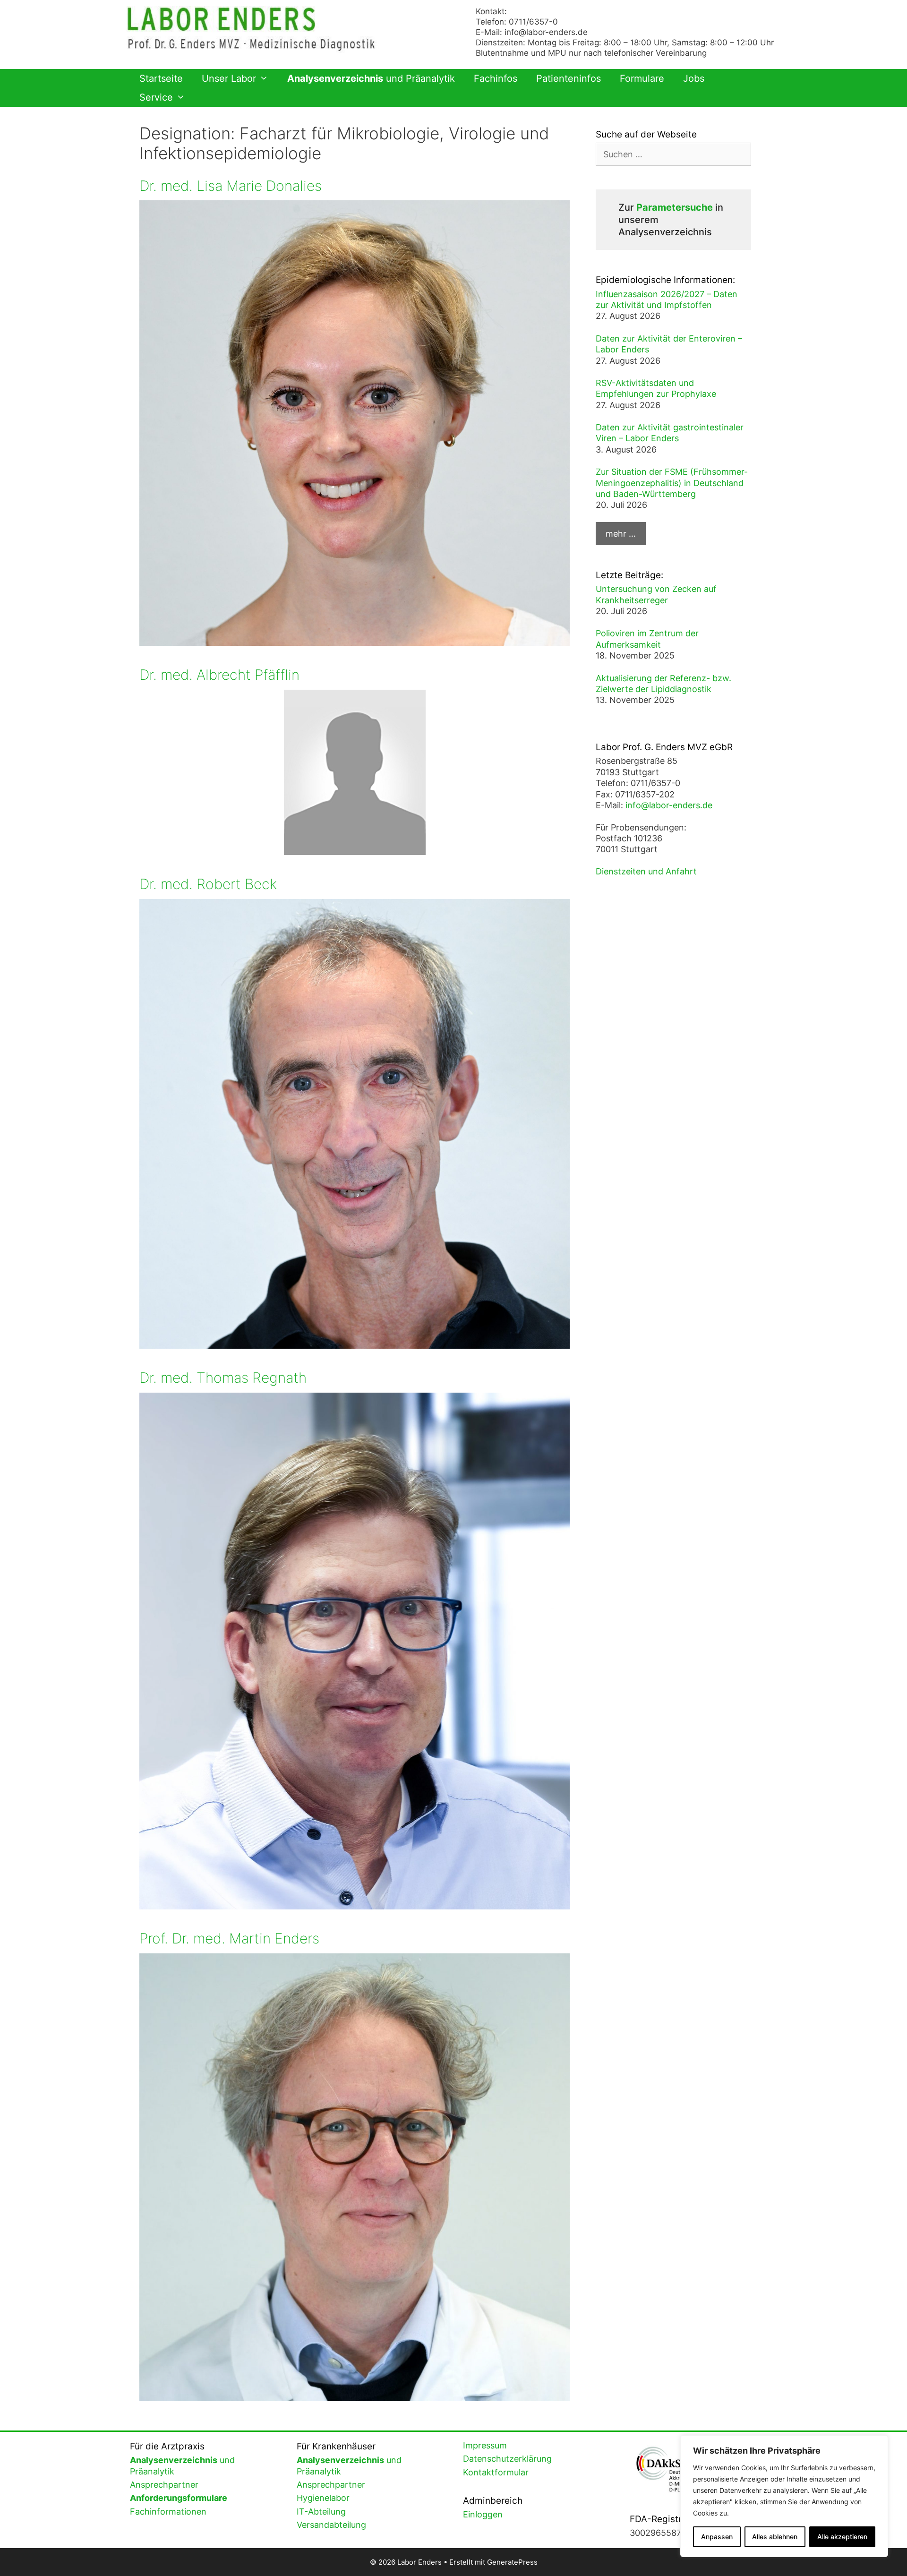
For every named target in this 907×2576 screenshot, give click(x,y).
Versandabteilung (331, 2525)
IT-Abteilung (321, 2512)
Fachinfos (496, 78)
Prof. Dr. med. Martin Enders (229, 1938)
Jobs (694, 78)
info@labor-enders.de (546, 32)
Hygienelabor (323, 2498)
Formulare (642, 78)
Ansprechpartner (164, 2485)
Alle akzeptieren (842, 2537)
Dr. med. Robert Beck (208, 884)
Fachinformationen (168, 2512)
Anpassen (717, 2537)
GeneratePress (512, 2562)
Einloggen (483, 2514)
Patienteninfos (569, 78)
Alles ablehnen (775, 2537)
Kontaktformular (496, 2472)
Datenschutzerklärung (507, 2459)
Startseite (161, 78)
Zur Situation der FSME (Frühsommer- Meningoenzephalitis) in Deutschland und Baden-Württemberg (672, 483)
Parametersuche (675, 207)
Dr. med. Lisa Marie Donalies (231, 186)
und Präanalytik (371, 78)
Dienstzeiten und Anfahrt (646, 871)
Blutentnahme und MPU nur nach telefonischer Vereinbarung (591, 53)
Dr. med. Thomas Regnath (223, 1378)
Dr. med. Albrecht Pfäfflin (219, 675)
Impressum (485, 2445)
